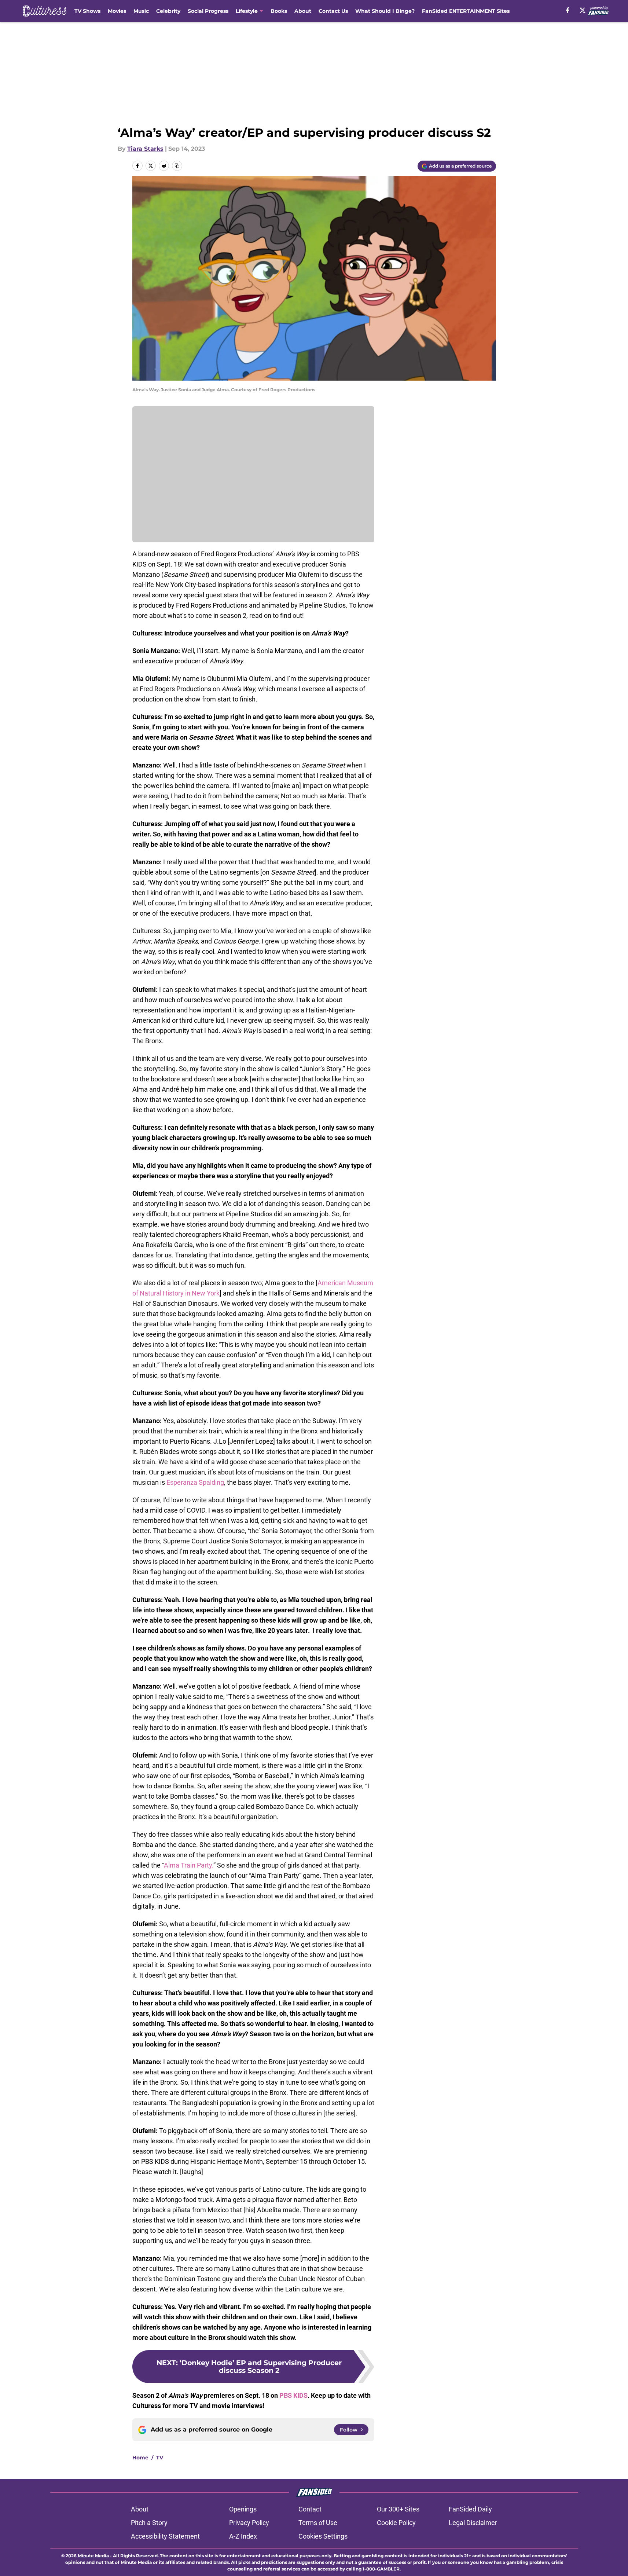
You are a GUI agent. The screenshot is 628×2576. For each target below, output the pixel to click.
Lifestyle (247, 11)
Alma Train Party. (189, 1865)
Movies (117, 11)
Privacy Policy (249, 2523)
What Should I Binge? (385, 11)
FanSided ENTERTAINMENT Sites (466, 11)
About (303, 11)
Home (140, 2458)
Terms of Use (318, 2523)
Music (141, 11)
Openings (243, 2509)
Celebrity (168, 11)
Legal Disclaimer (473, 2523)
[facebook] (568, 10)
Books (279, 11)
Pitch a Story (149, 2523)
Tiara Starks (145, 149)
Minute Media (93, 2556)
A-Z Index (243, 2536)
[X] (583, 10)
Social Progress (208, 11)
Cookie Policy (396, 2523)
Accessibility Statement (165, 2536)
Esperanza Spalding (195, 1482)
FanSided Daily (470, 2509)
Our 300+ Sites (398, 2509)
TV (160, 2458)
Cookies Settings (323, 2536)
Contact (310, 2509)
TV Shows (87, 11)
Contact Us (333, 11)
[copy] (177, 166)
